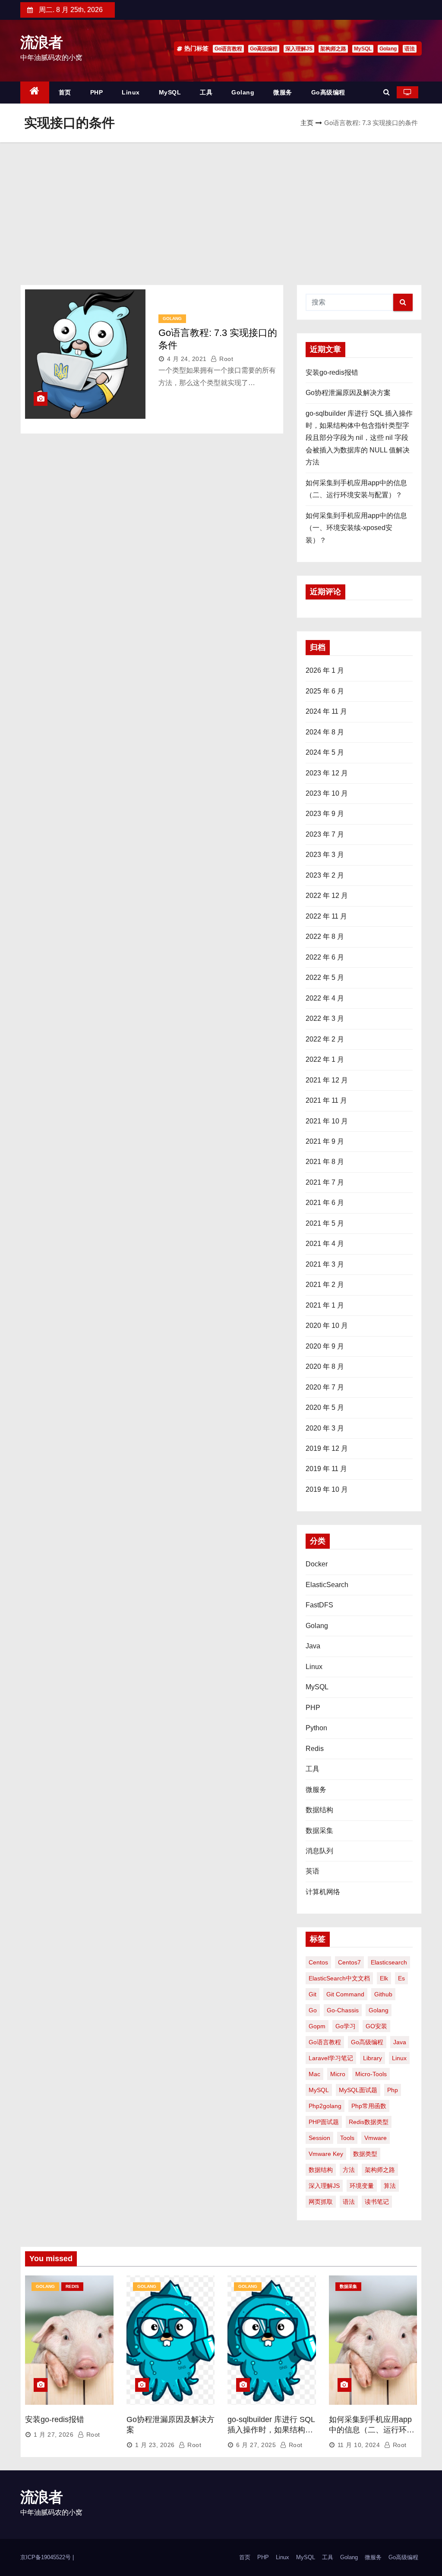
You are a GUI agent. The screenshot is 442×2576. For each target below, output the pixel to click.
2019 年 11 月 (326, 1469)
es (401, 1978)
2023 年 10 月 (327, 793)
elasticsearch (389, 1962)
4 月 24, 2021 (187, 359)
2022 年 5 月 (325, 977)
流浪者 (41, 42)
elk (384, 1978)
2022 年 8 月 (325, 937)
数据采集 (319, 1831)
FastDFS (319, 1605)
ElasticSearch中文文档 (339, 1978)
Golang (388, 49)
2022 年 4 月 (325, 998)
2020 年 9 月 (325, 1346)
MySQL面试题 (358, 2090)
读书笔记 (377, 2202)
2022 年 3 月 (325, 1018)
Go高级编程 (264, 49)
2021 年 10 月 (327, 1121)
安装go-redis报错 (332, 372)
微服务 (283, 92)
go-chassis (343, 2010)
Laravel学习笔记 (331, 2058)
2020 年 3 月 (325, 1428)
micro (338, 2074)
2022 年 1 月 (325, 1059)
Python (316, 1728)
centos (318, 1962)
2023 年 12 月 (327, 773)
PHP (97, 92)
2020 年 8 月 (325, 1366)
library (373, 2058)
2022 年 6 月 (325, 957)
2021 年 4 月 (325, 1244)
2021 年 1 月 (325, 1305)
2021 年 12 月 (327, 1080)
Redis (315, 1749)
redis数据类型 (369, 2122)
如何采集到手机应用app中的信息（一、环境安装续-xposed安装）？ (356, 528)
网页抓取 (321, 2202)
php (393, 2090)
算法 (390, 2186)
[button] (387, 92)
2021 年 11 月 (326, 1100)
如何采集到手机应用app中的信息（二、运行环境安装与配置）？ (372, 2430)
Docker (317, 1564)
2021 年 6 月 (325, 1203)
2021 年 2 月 (325, 1285)
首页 (65, 92)
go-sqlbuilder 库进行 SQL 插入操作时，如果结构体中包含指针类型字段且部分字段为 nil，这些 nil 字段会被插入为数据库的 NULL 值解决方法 (359, 438)
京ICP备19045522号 (46, 2557)
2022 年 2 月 (325, 1039)
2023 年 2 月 (325, 875)
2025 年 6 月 (325, 691)
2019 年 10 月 (327, 1489)
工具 (206, 92)
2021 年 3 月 (325, 1264)
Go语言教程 (228, 49)
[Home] (35, 93)
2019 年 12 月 (327, 1448)
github (383, 1994)
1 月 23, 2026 (155, 2445)
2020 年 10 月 (327, 1326)
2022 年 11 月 (326, 916)
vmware (376, 2138)
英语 (313, 1871)
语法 (410, 49)
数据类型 (365, 2154)
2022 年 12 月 (327, 896)
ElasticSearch (327, 1585)
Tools (347, 2138)
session (319, 2138)
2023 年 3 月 (325, 855)
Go (313, 2010)
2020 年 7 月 (325, 1387)
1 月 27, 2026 (54, 2435)
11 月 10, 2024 (359, 2445)
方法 (349, 2170)
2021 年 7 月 (325, 1182)
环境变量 (362, 2186)
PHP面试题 (324, 2122)
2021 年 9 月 (325, 1141)
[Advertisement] (221, 207)
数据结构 (319, 1810)
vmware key (326, 2154)
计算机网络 (323, 1892)
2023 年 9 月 (325, 814)
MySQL (363, 49)
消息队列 (319, 1851)
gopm (317, 2026)
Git (313, 1994)
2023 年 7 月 (325, 834)
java (400, 2042)
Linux (131, 92)
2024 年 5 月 (325, 752)
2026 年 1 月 (325, 670)
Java (313, 1646)
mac (314, 2074)
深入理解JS (299, 49)
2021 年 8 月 (325, 1162)
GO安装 (376, 2026)
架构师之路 (333, 49)
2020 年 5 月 (325, 1407)
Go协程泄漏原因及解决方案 (348, 393)
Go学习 (346, 2026)
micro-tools (371, 2074)
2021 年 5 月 (325, 1223)
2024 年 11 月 (326, 711)
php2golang (325, 2106)
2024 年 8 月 (325, 732)
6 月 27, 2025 (256, 2445)
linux (399, 2058)
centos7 (349, 1962)
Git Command (345, 1994)
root (225, 359)
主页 (307, 123)
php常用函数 (369, 2106)
